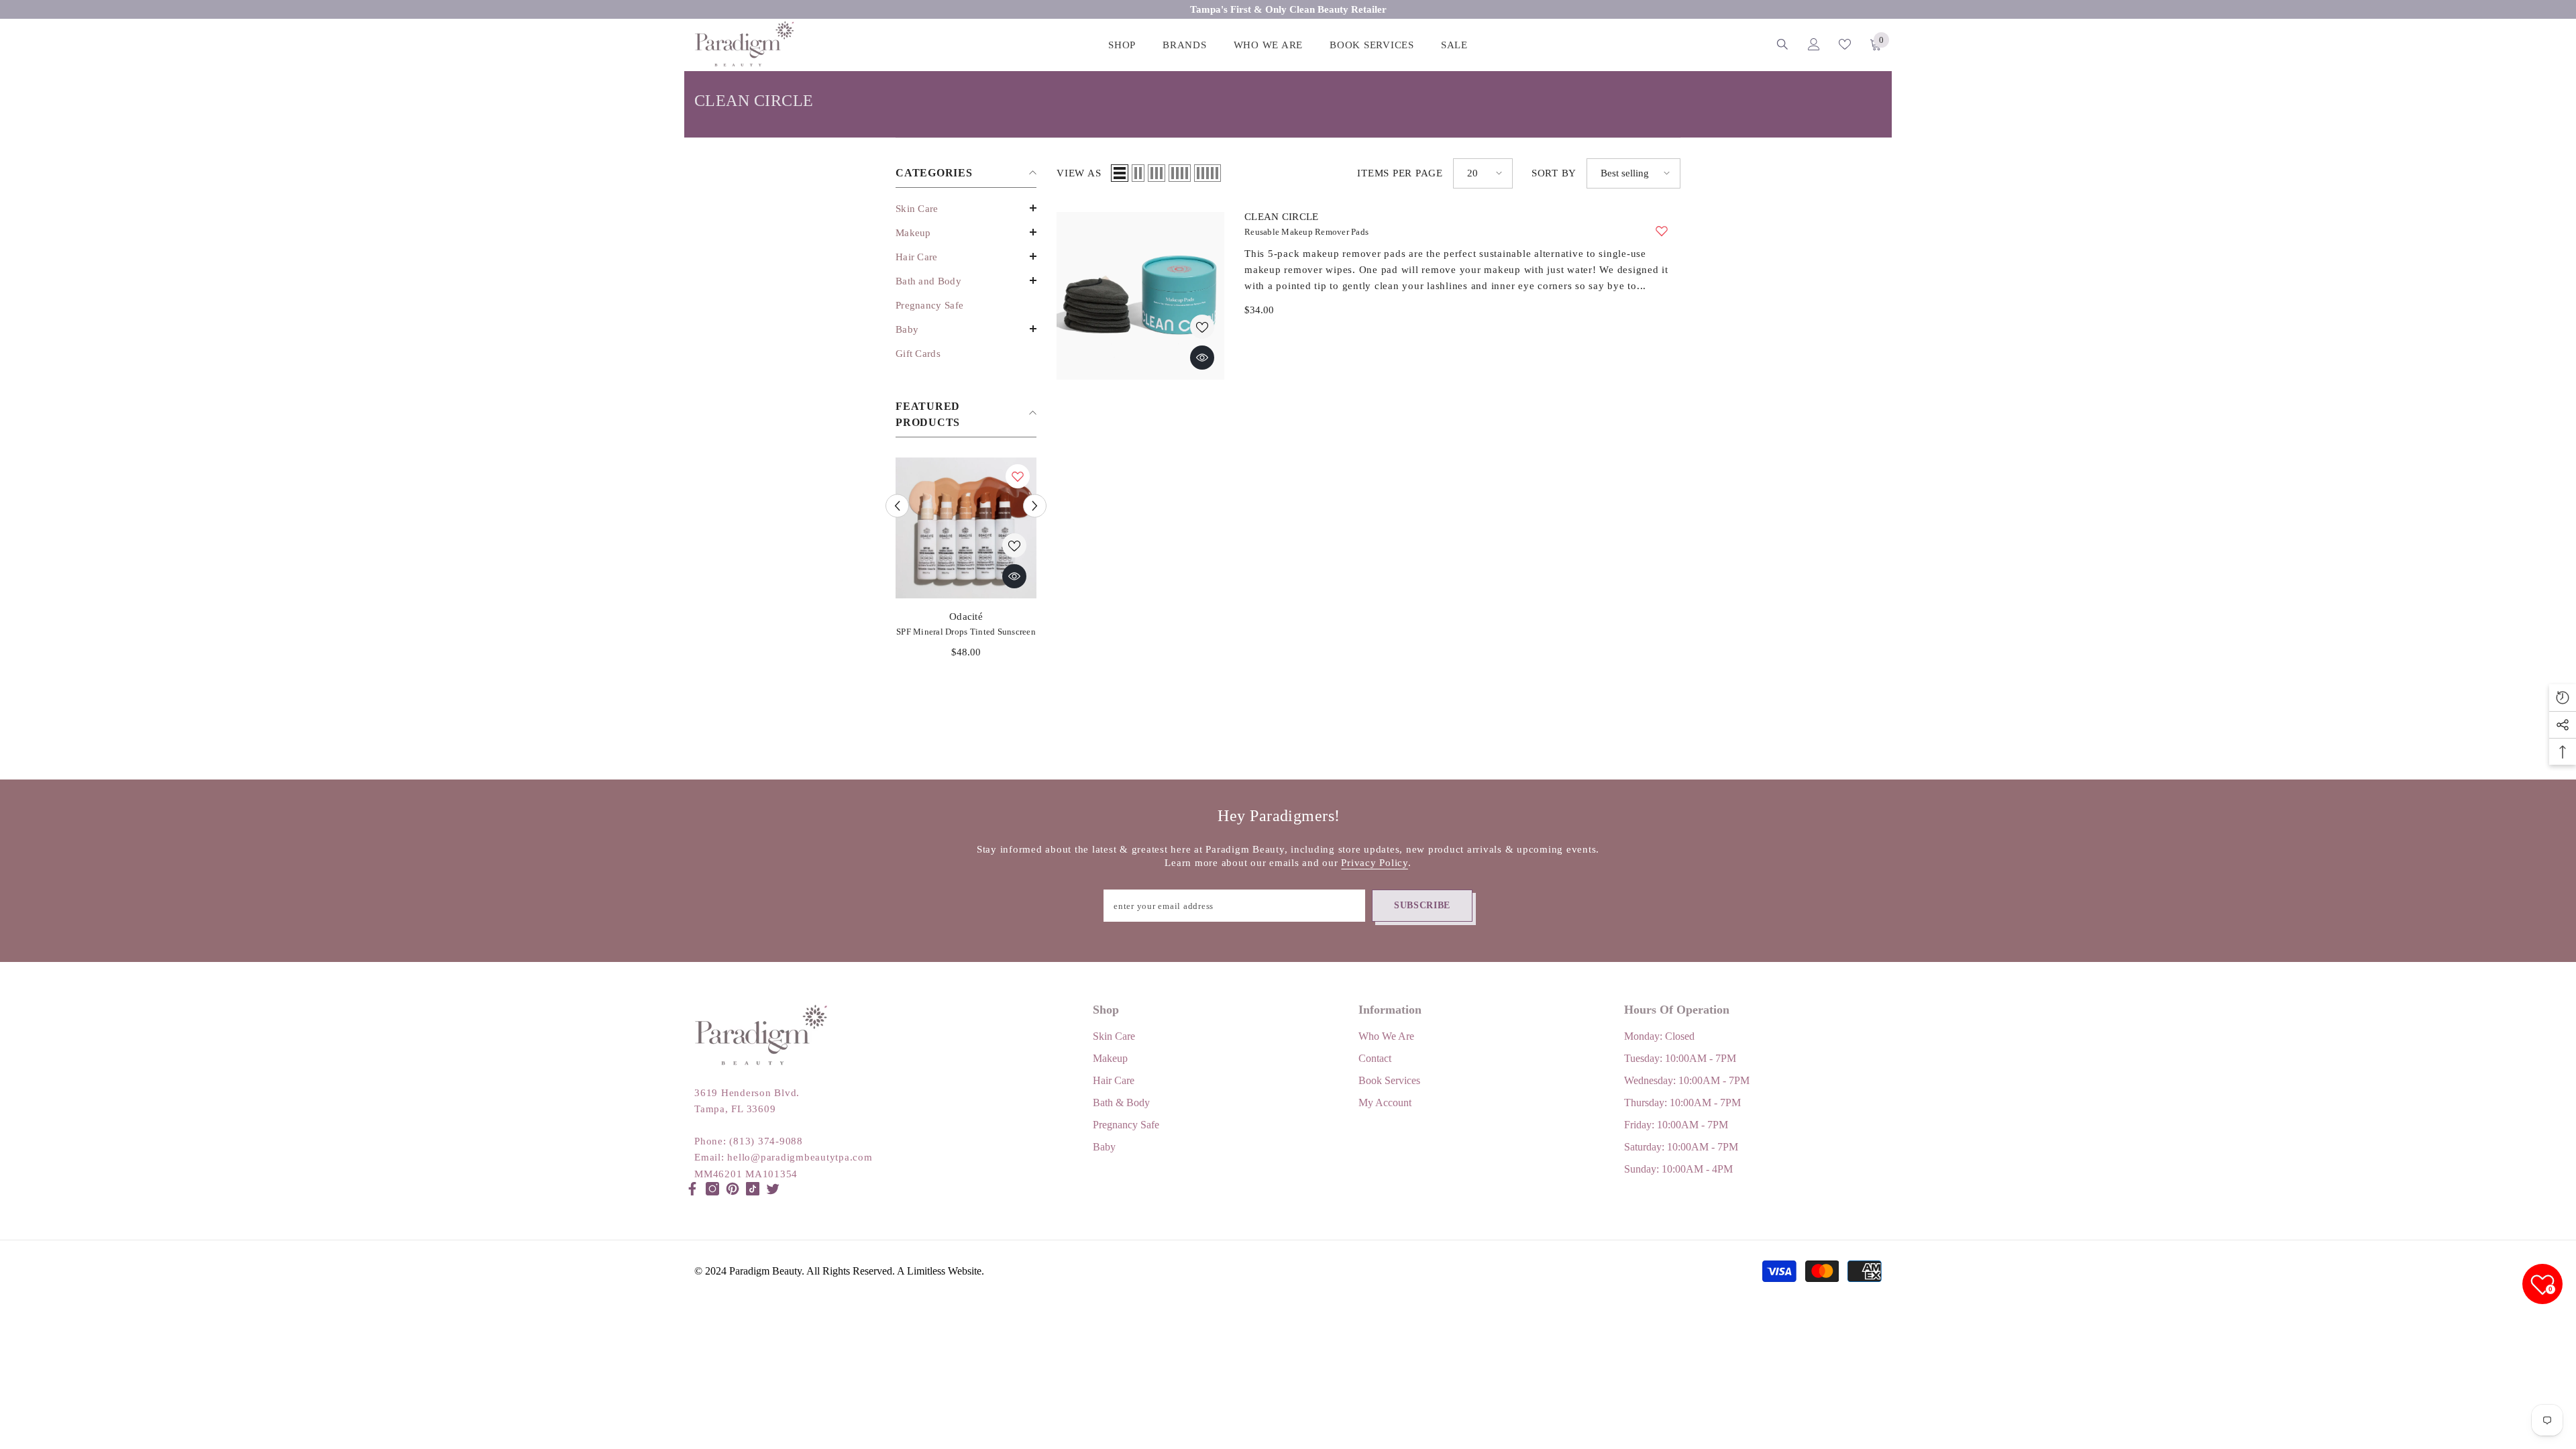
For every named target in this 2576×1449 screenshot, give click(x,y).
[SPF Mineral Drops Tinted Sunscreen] (966, 528)
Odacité (966, 616)
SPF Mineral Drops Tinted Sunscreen (966, 632)
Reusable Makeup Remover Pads (1306, 232)
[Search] (1782, 44)
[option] (966, 563)
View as (1079, 173)
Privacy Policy (1375, 863)
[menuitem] (966, 209)
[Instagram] (712, 1189)
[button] (966, 208)
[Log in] (1814, 44)
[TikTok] (753, 1189)
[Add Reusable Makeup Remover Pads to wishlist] (1662, 231)
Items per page (1400, 173)
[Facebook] (692, 1189)
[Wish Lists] (1845, 44)
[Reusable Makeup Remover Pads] (1140, 296)
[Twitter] (773, 1189)
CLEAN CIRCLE (1282, 217)
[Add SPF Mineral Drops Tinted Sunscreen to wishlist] (1018, 476)
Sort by (1554, 173)
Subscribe (1422, 905)
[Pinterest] (733, 1189)
